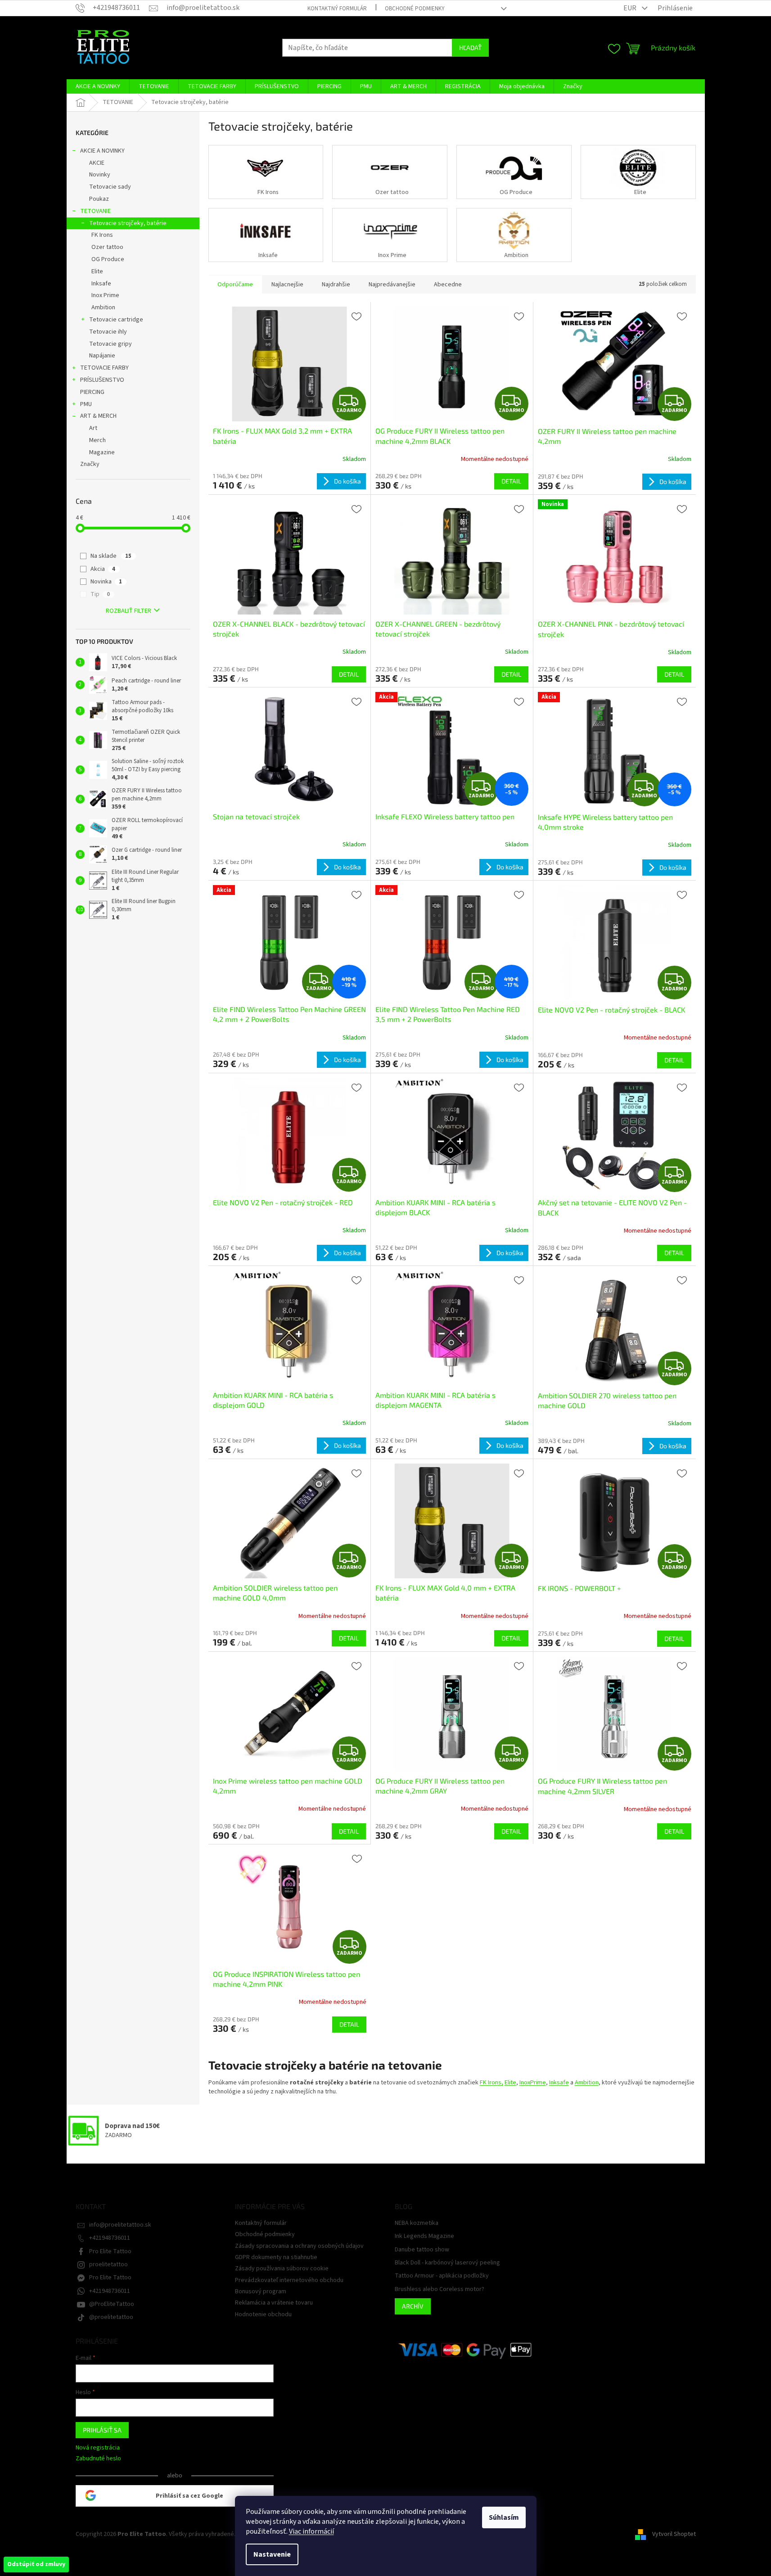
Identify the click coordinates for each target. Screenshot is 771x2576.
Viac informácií (311, 2531)
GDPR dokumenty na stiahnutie (276, 2257)
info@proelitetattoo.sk (120, 2225)
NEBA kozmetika (417, 2223)
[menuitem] (98, 86)
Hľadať (470, 47)
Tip (100, 594)
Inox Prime (105, 295)
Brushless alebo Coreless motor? (440, 2289)
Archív (413, 2306)
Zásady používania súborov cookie (282, 2269)
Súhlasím (504, 2517)
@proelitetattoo (111, 2317)
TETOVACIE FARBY (104, 368)
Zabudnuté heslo (98, 2459)
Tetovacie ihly (108, 332)
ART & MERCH (98, 416)
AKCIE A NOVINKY (102, 151)
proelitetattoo (108, 2264)
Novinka (106, 582)
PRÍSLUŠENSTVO (102, 380)
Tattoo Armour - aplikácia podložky (442, 2276)
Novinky (100, 175)
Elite (97, 271)
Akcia (103, 569)
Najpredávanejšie (392, 285)
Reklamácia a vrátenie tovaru (274, 2303)
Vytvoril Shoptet (674, 2534)
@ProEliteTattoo (112, 2304)
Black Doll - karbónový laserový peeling (447, 2263)
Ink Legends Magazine (424, 2236)
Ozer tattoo (107, 247)
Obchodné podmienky (415, 9)
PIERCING (92, 392)
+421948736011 (110, 2238)
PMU (86, 404)
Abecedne (448, 285)
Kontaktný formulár (337, 9)
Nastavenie (272, 2554)
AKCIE (97, 163)
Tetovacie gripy (110, 344)
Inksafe (101, 284)
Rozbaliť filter (128, 611)
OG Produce (108, 259)
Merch (97, 440)
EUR (631, 8)
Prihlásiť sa (102, 2430)
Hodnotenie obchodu (263, 2314)
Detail (511, 481)
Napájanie (102, 356)
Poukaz (99, 199)
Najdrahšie (336, 285)
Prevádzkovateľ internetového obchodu (289, 2280)
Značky (90, 464)
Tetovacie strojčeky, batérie (128, 223)
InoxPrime (533, 2083)
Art (93, 428)
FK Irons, (491, 2083)
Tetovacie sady (110, 187)
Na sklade (111, 556)
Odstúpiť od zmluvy (36, 2564)
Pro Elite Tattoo (110, 2251)
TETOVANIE (95, 211)
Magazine (102, 452)
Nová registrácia (98, 2448)
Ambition (103, 307)
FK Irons (102, 235)
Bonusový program (261, 2291)
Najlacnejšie (287, 285)
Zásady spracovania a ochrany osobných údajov (299, 2246)
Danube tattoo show (422, 2250)
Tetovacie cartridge (116, 320)
